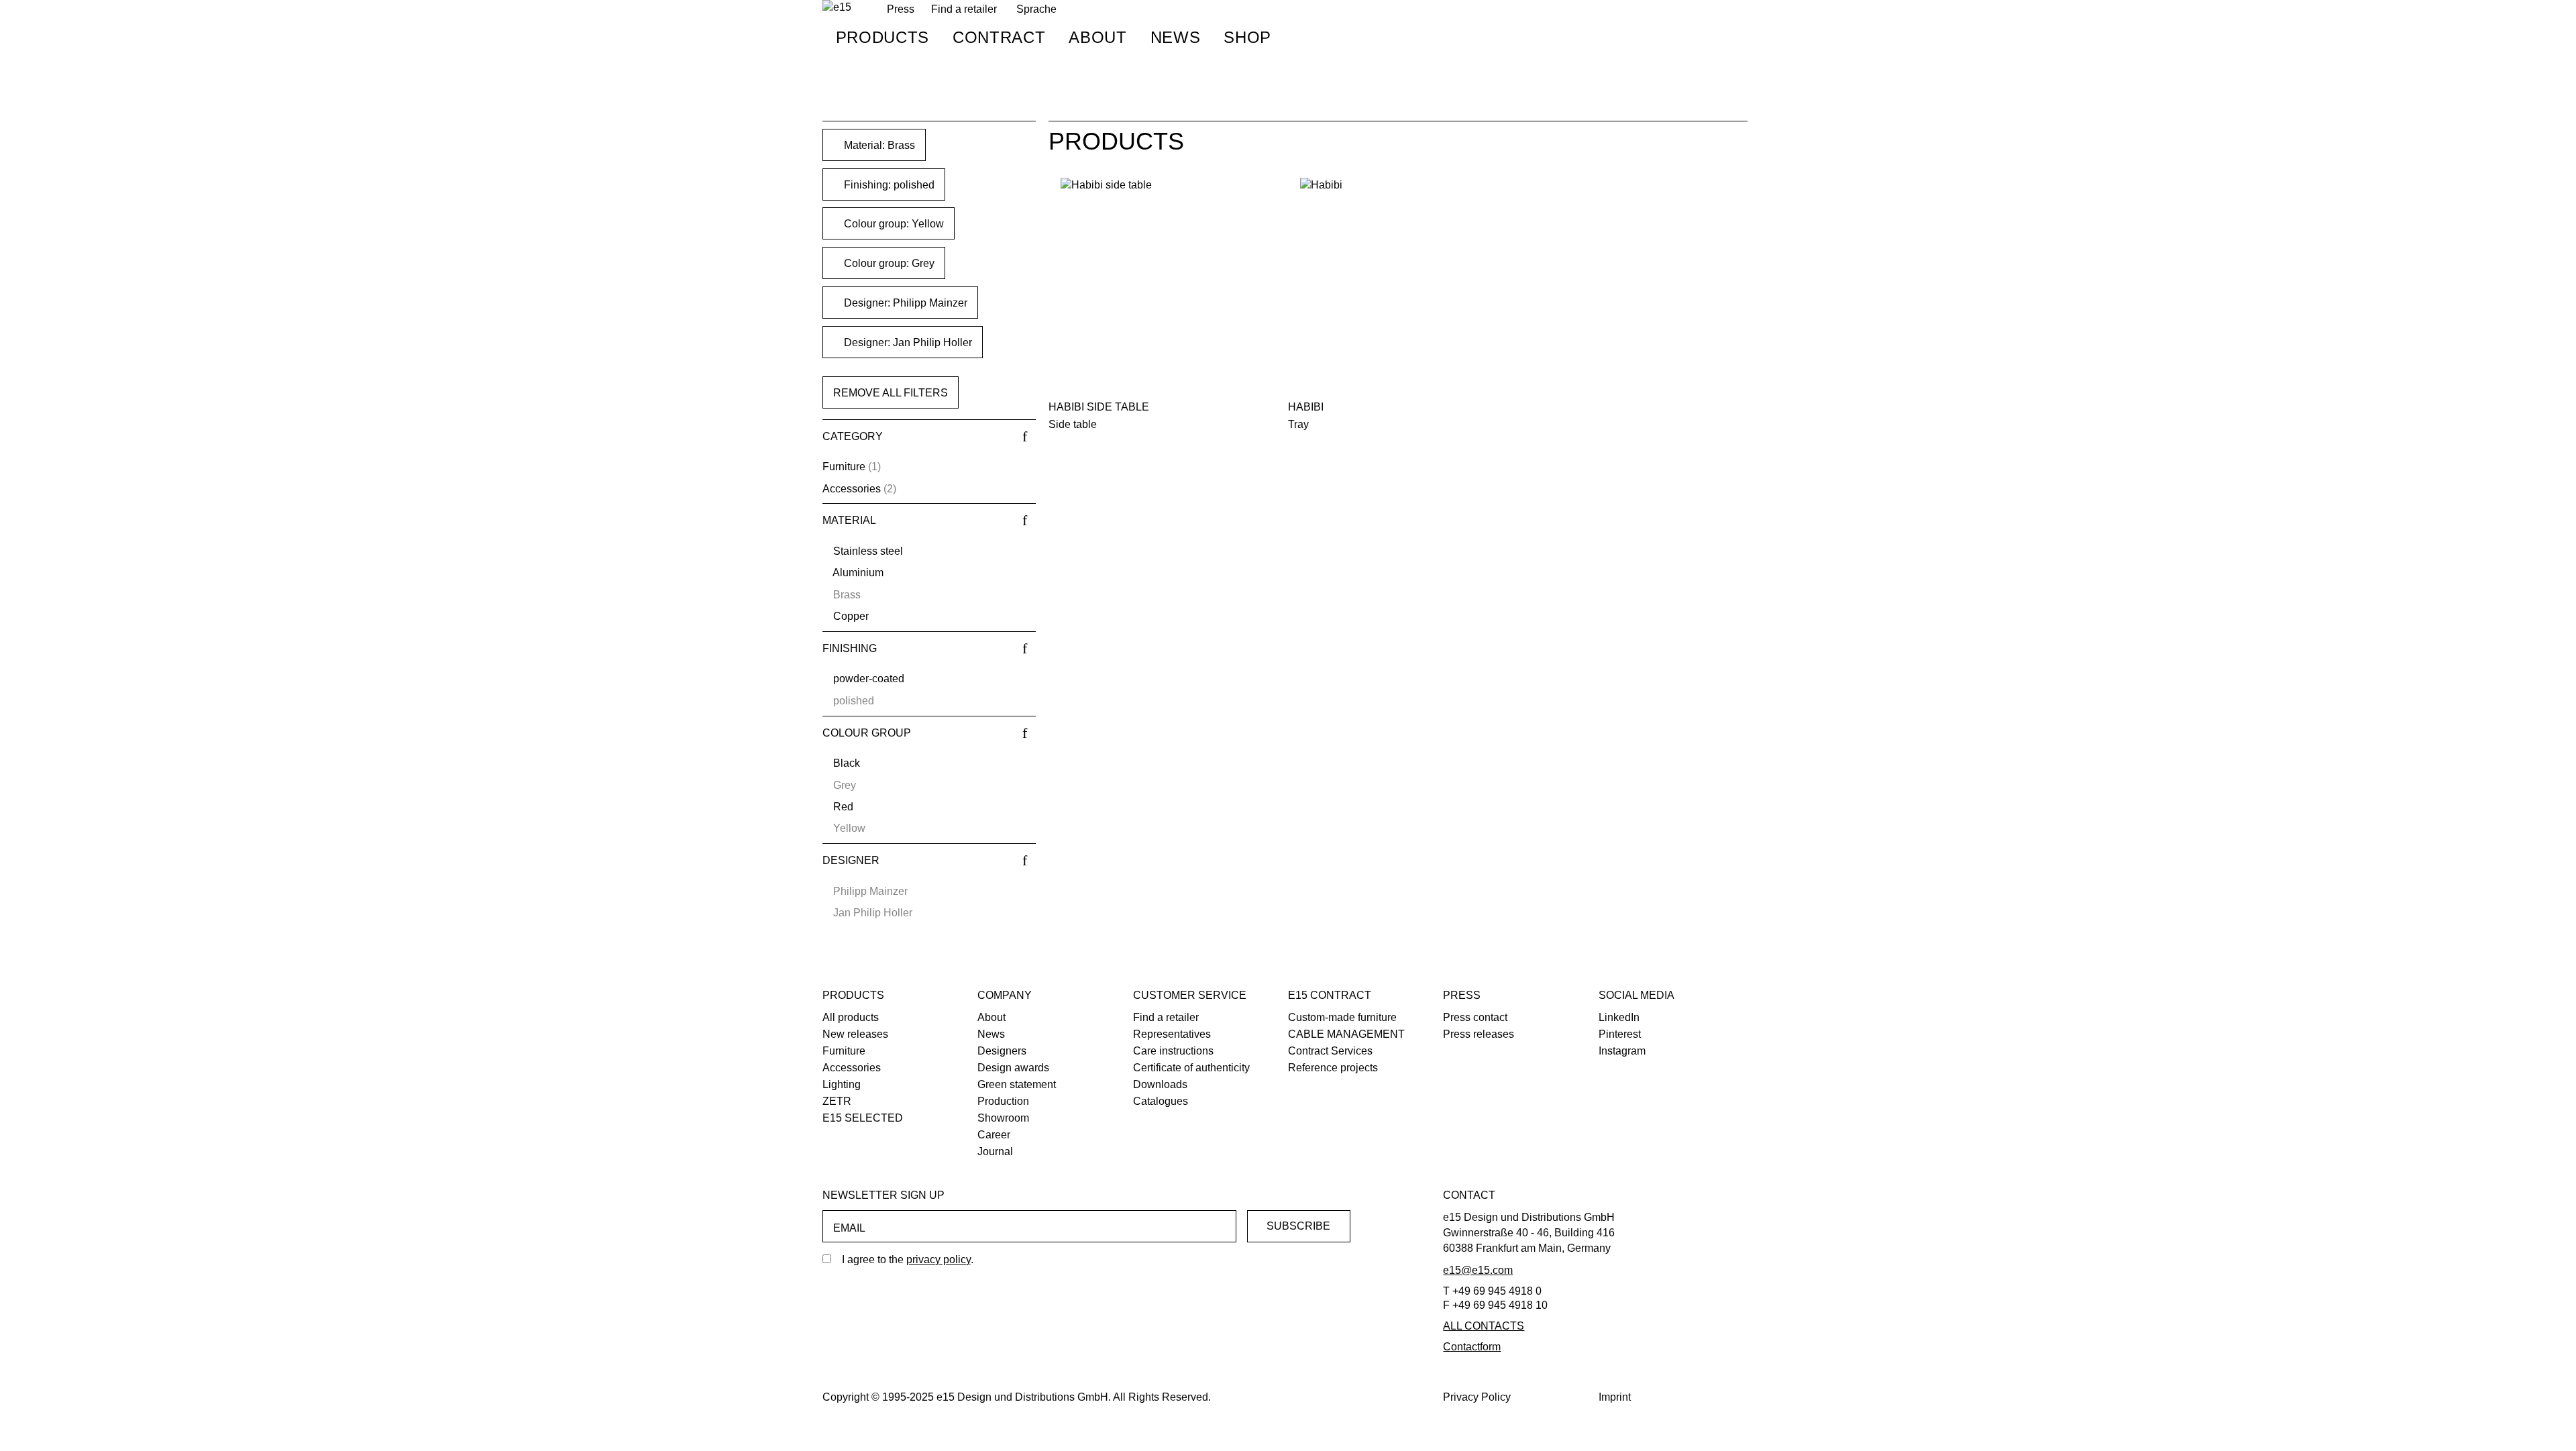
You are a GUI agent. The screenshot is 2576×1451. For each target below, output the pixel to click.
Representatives (1172, 1034)
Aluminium (858, 573)
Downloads (1160, 1084)
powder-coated (869, 679)
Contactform (1472, 1347)
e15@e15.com (1478, 1270)
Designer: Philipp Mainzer (904, 303)
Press (1462, 995)
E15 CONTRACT (1330, 995)
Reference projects (1333, 1068)
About (1097, 37)
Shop (1247, 37)
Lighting (842, 1084)
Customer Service (1190, 995)
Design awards (1013, 1068)
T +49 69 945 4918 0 (1492, 1291)
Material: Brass (878, 145)
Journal (995, 1151)
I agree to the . (908, 1259)
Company (1005, 995)
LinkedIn (1619, 1017)
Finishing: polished (888, 185)
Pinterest (1620, 1034)
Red (843, 807)
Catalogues (1161, 1101)
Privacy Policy (1477, 1397)
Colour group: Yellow (893, 224)
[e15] (837, 8)
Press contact (1475, 1017)
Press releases (1479, 1034)
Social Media (1636, 995)
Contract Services (1330, 1051)
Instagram (1622, 1051)
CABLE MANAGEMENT (1346, 1034)
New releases (855, 1034)
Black (847, 763)
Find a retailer (964, 9)
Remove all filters (891, 393)
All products (851, 1017)
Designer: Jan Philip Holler (907, 342)
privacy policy (938, 1259)
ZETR (837, 1101)
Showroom (1003, 1118)
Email (849, 1228)
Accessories (852, 489)
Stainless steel (868, 551)
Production (1003, 1101)
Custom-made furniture (1342, 1017)
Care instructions (1173, 1051)
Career (994, 1135)
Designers (1002, 1051)
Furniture (844, 467)
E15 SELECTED (863, 1118)
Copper (851, 616)
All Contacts (1484, 1326)
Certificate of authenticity (1191, 1068)
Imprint (1615, 1397)
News (1176, 37)
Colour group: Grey (888, 263)
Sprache (1036, 9)
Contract (999, 37)
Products (882, 37)
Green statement (1017, 1084)
